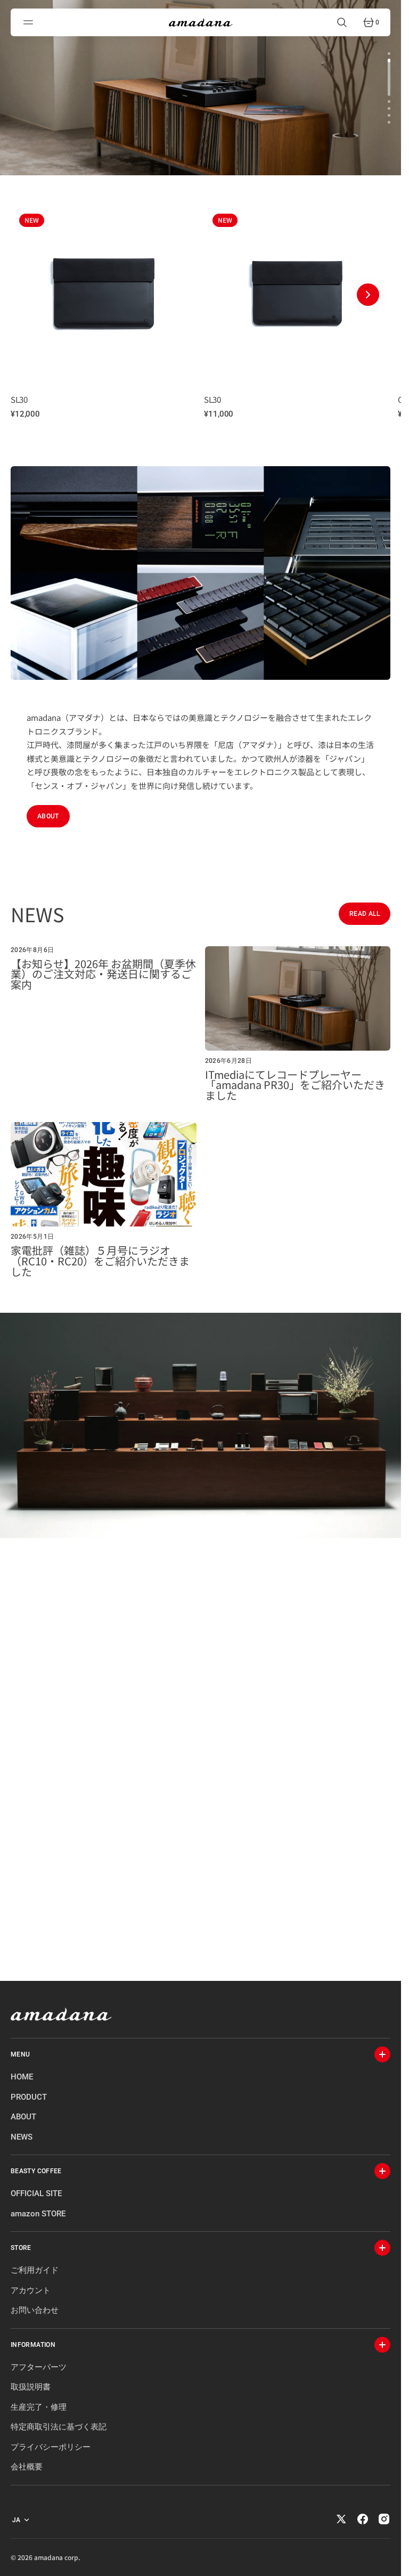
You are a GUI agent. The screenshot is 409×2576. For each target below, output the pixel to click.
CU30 (210, 392)
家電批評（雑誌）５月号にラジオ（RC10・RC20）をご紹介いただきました (100, 1253)
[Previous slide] (33, 291)
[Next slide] (368, 291)
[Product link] (101, 286)
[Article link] (104, 1017)
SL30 (19, 392)
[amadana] (201, 22)
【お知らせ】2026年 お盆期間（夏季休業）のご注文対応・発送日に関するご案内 (103, 967)
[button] (30, 22)
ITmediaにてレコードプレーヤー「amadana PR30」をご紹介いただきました (295, 1078)
